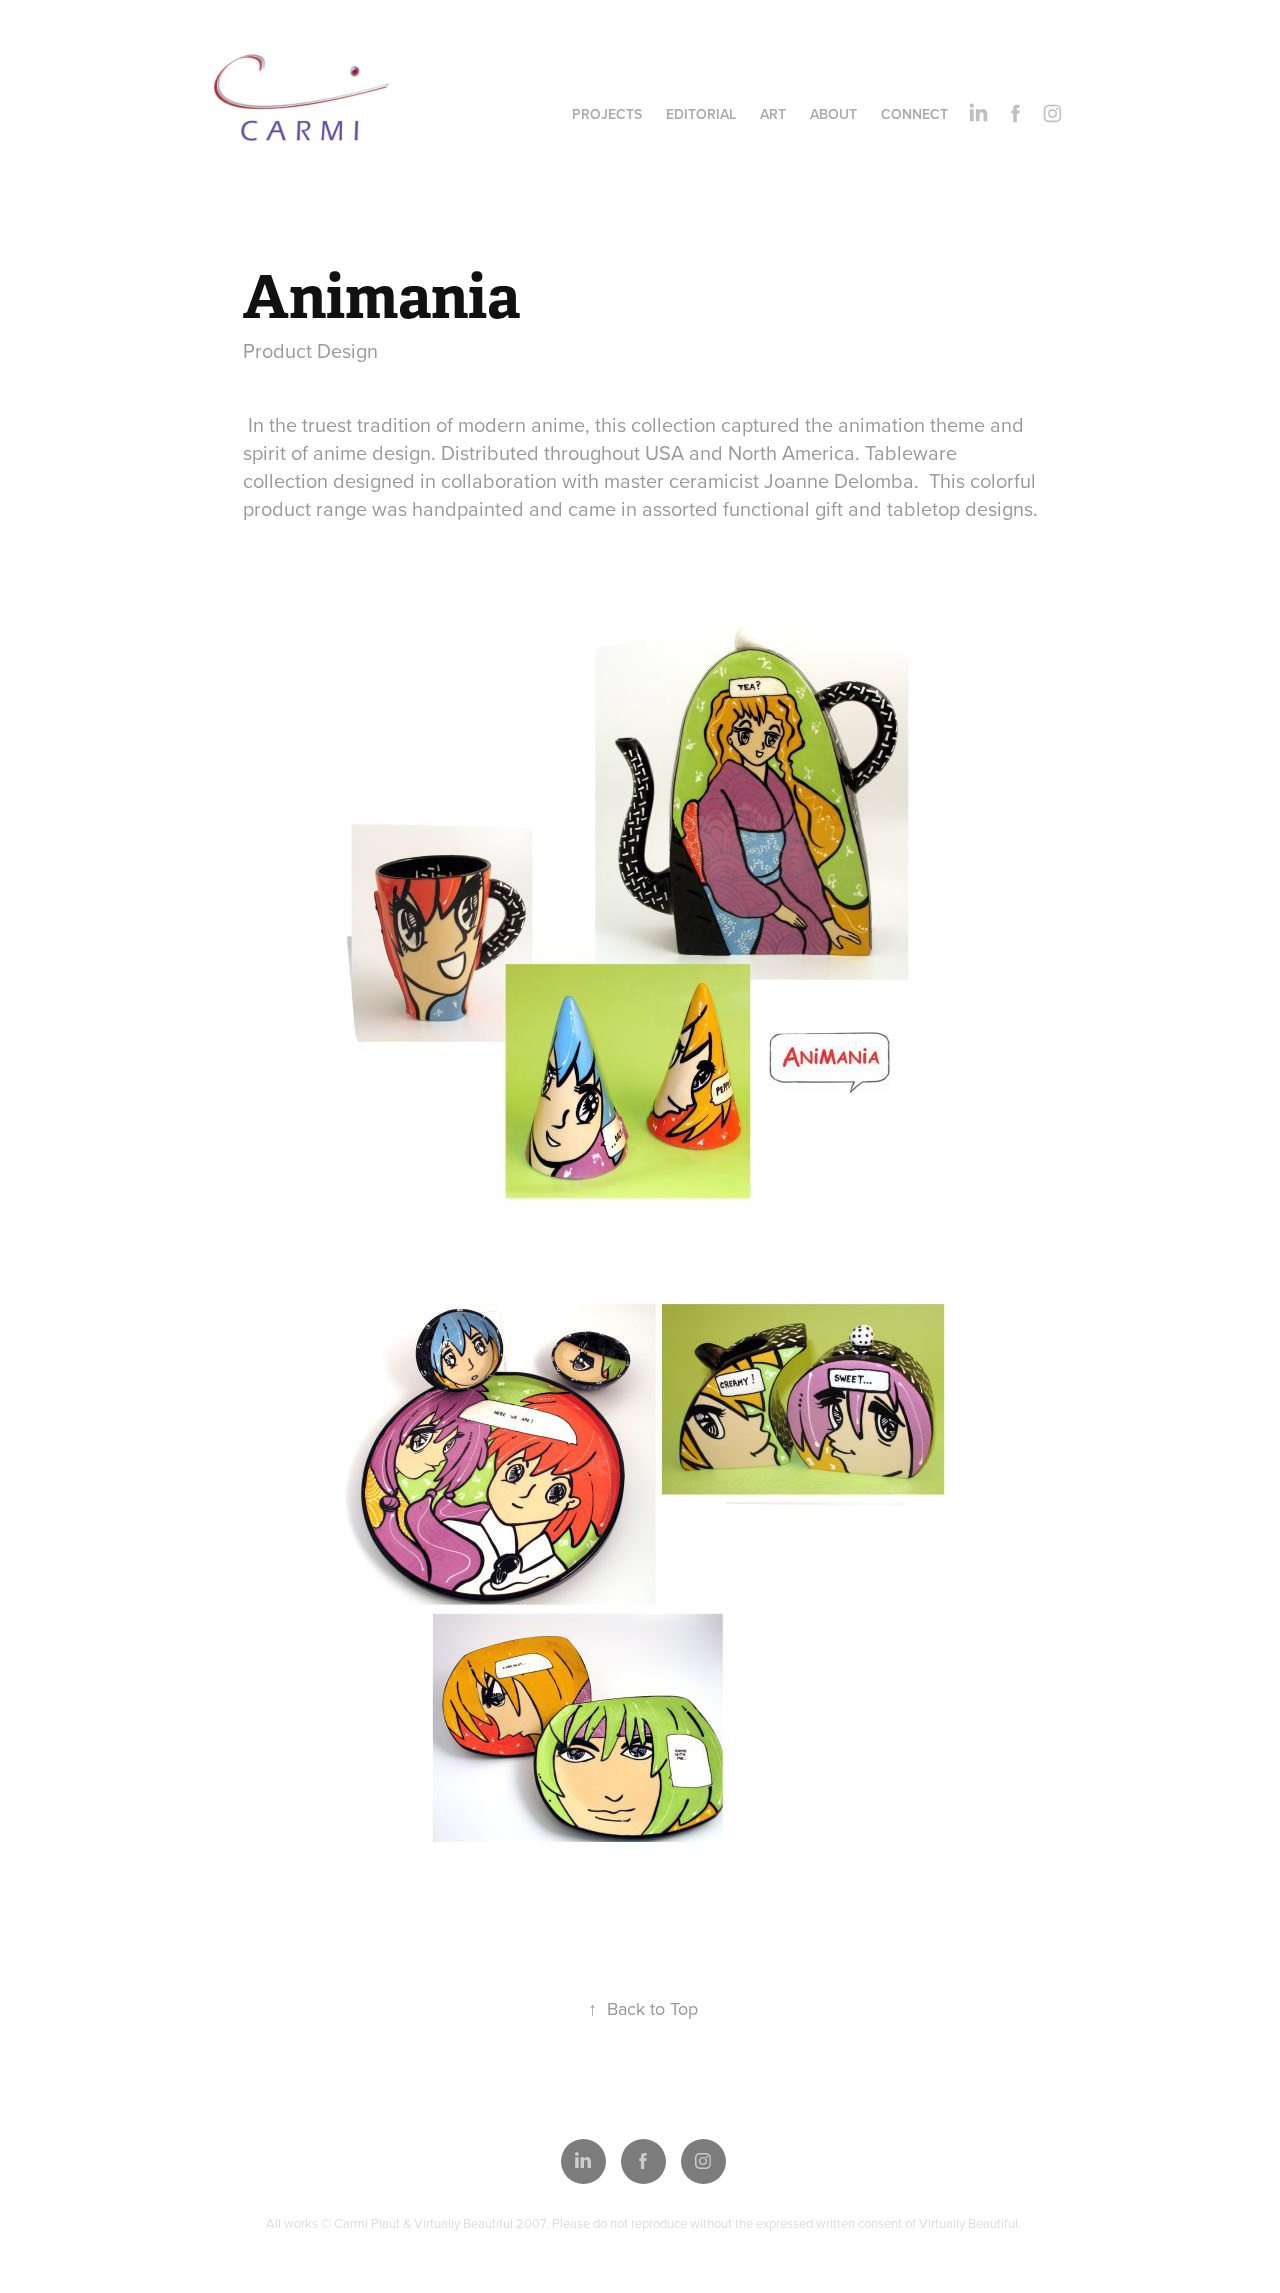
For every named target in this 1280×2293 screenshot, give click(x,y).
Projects (607, 114)
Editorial (701, 114)
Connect (914, 114)
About (833, 114)
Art (773, 114)
